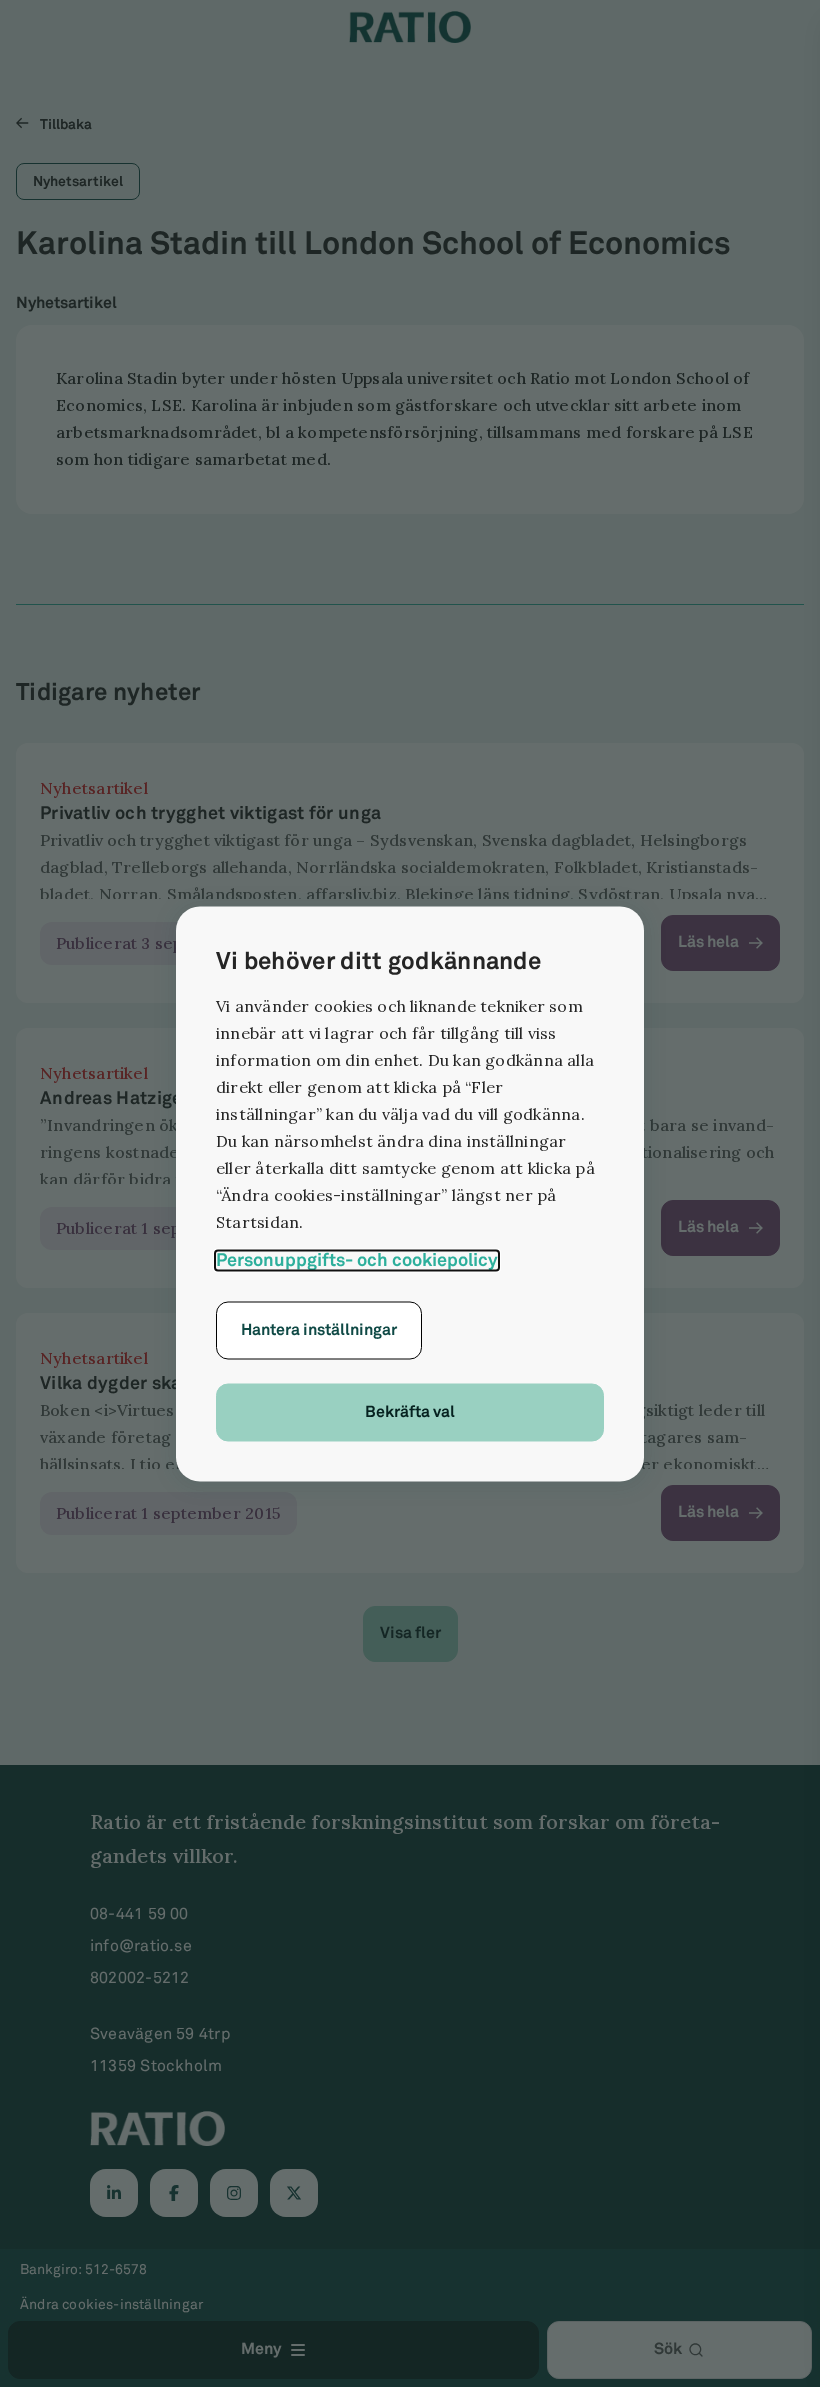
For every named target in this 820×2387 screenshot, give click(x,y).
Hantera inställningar (319, 1329)
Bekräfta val (410, 1411)
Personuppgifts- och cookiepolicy (357, 1260)
